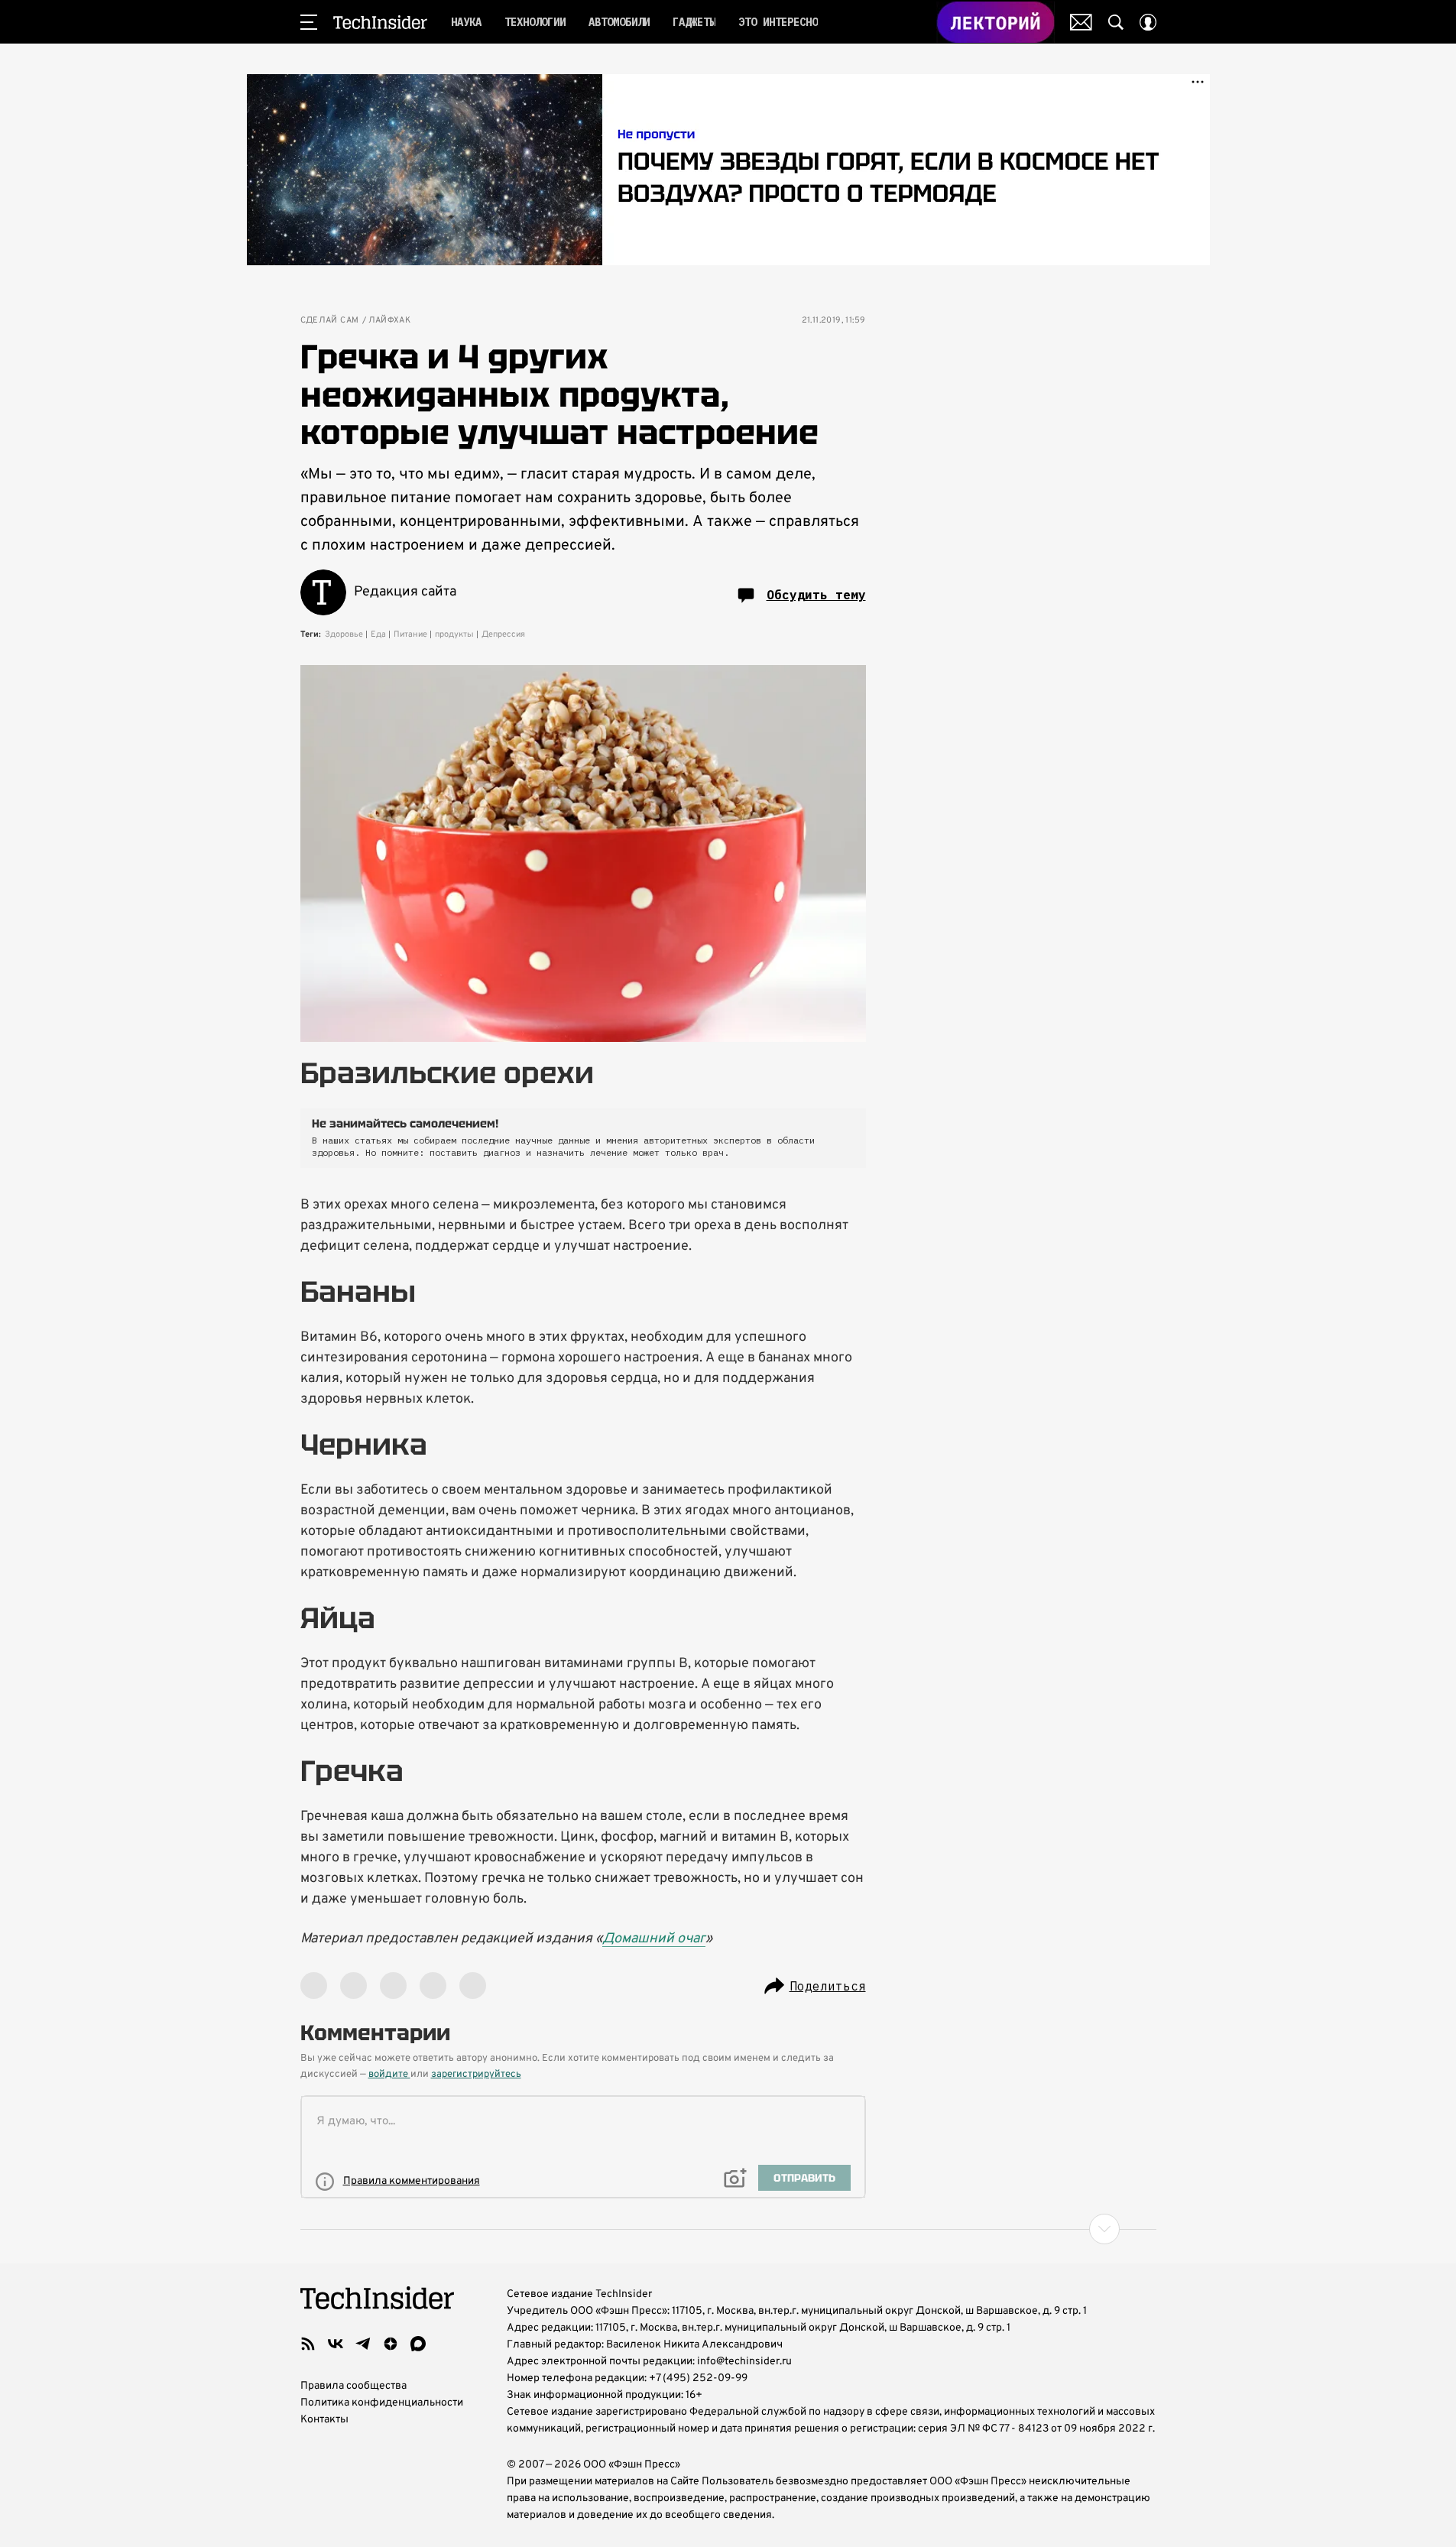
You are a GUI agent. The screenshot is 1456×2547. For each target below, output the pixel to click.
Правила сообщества (353, 2386)
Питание (410, 634)
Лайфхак (390, 321)
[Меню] (309, 22)
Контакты (324, 2420)
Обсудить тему (816, 595)
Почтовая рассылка (1081, 22)
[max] (418, 2344)
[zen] (391, 2344)
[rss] (308, 2344)
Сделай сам (330, 321)
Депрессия (503, 634)
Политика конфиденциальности (382, 2403)
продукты (454, 634)
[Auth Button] (1148, 22)
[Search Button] (1116, 22)
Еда (378, 634)
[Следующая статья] (728, 2229)
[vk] (336, 2344)
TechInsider (380, 22)
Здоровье (344, 634)
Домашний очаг (654, 1939)
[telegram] (363, 2344)
